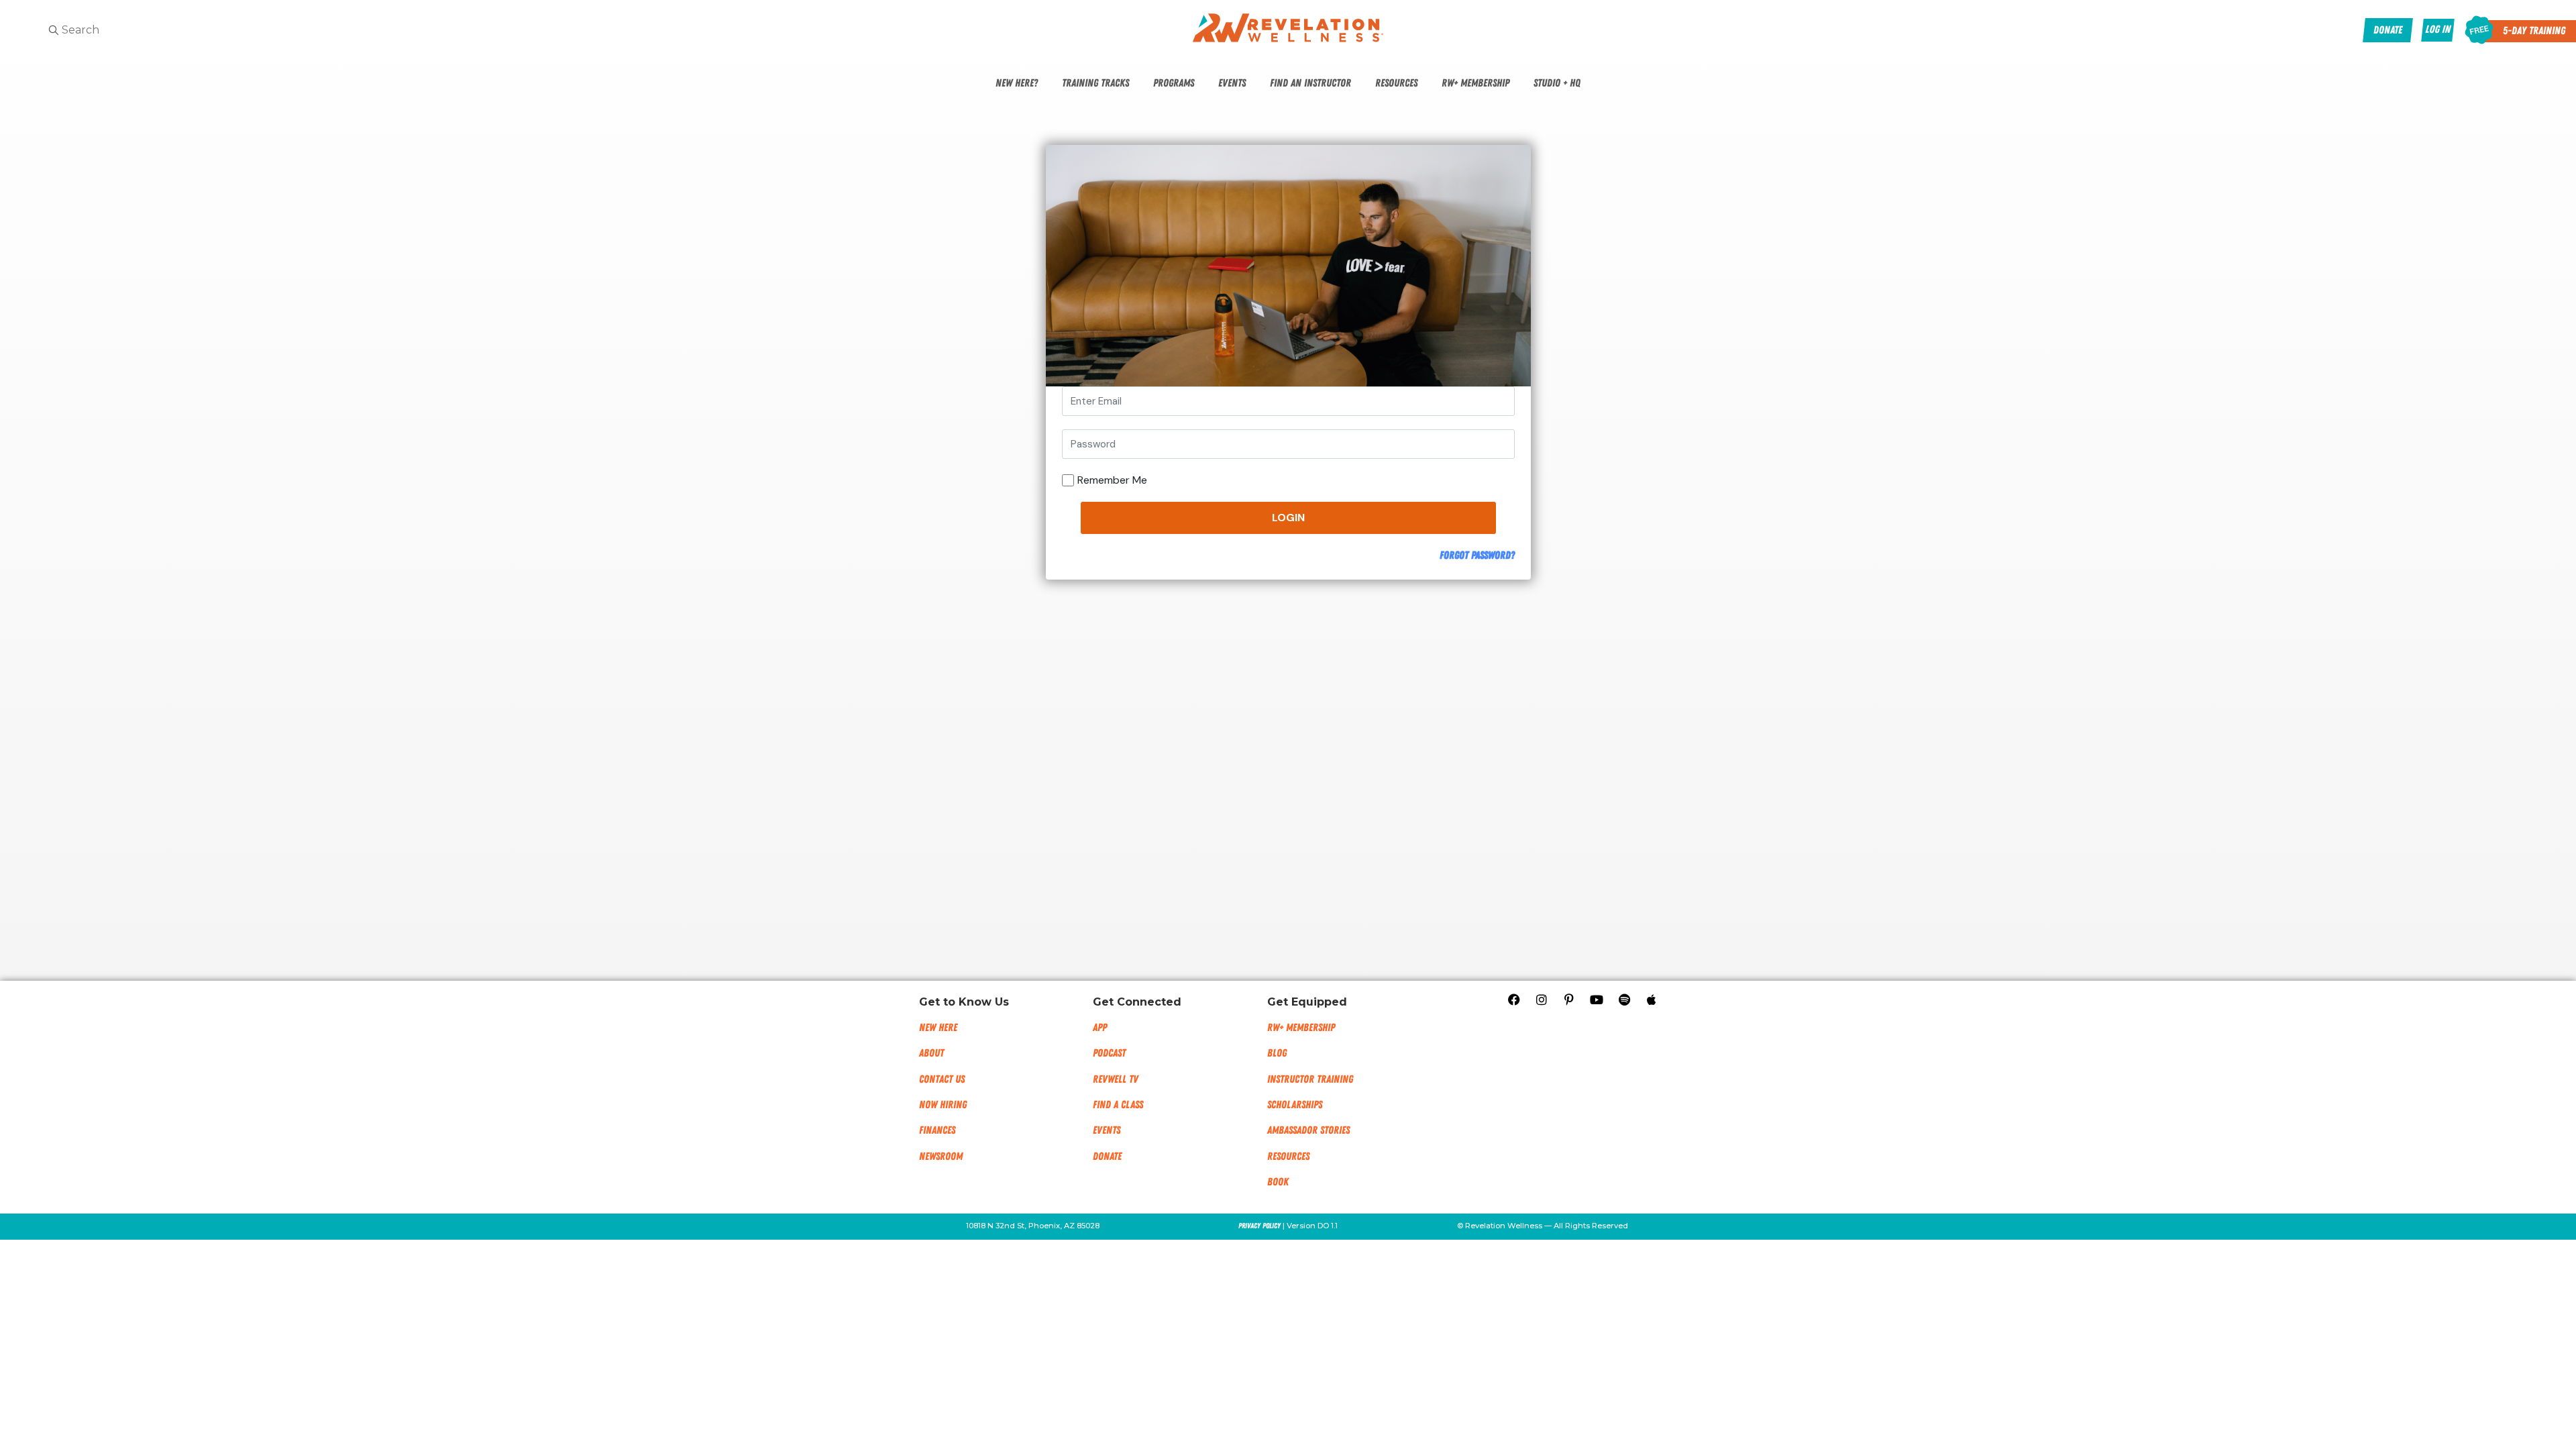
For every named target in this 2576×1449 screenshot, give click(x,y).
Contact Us (942, 1079)
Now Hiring (943, 1105)
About (931, 1053)
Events (1232, 83)
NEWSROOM (941, 1157)
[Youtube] (1597, 1000)
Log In (2438, 30)
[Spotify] (1624, 1000)
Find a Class (1118, 1105)
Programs (1174, 83)
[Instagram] (1542, 1000)
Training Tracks (1095, 83)
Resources (1396, 83)
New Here (938, 1028)
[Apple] (1652, 1000)
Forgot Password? (1477, 555)
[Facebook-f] (1514, 1000)
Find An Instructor (1310, 83)
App (1100, 1028)
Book (1278, 1182)
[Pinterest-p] (1569, 1000)
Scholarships (1295, 1105)
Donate (1107, 1157)
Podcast (1109, 1053)
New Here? (1017, 83)
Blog (1277, 1053)
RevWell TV (1116, 1079)
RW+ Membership (1475, 83)
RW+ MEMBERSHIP (1301, 1028)
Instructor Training (1310, 1079)
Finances (937, 1130)
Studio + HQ (1557, 83)
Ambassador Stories (1308, 1130)
